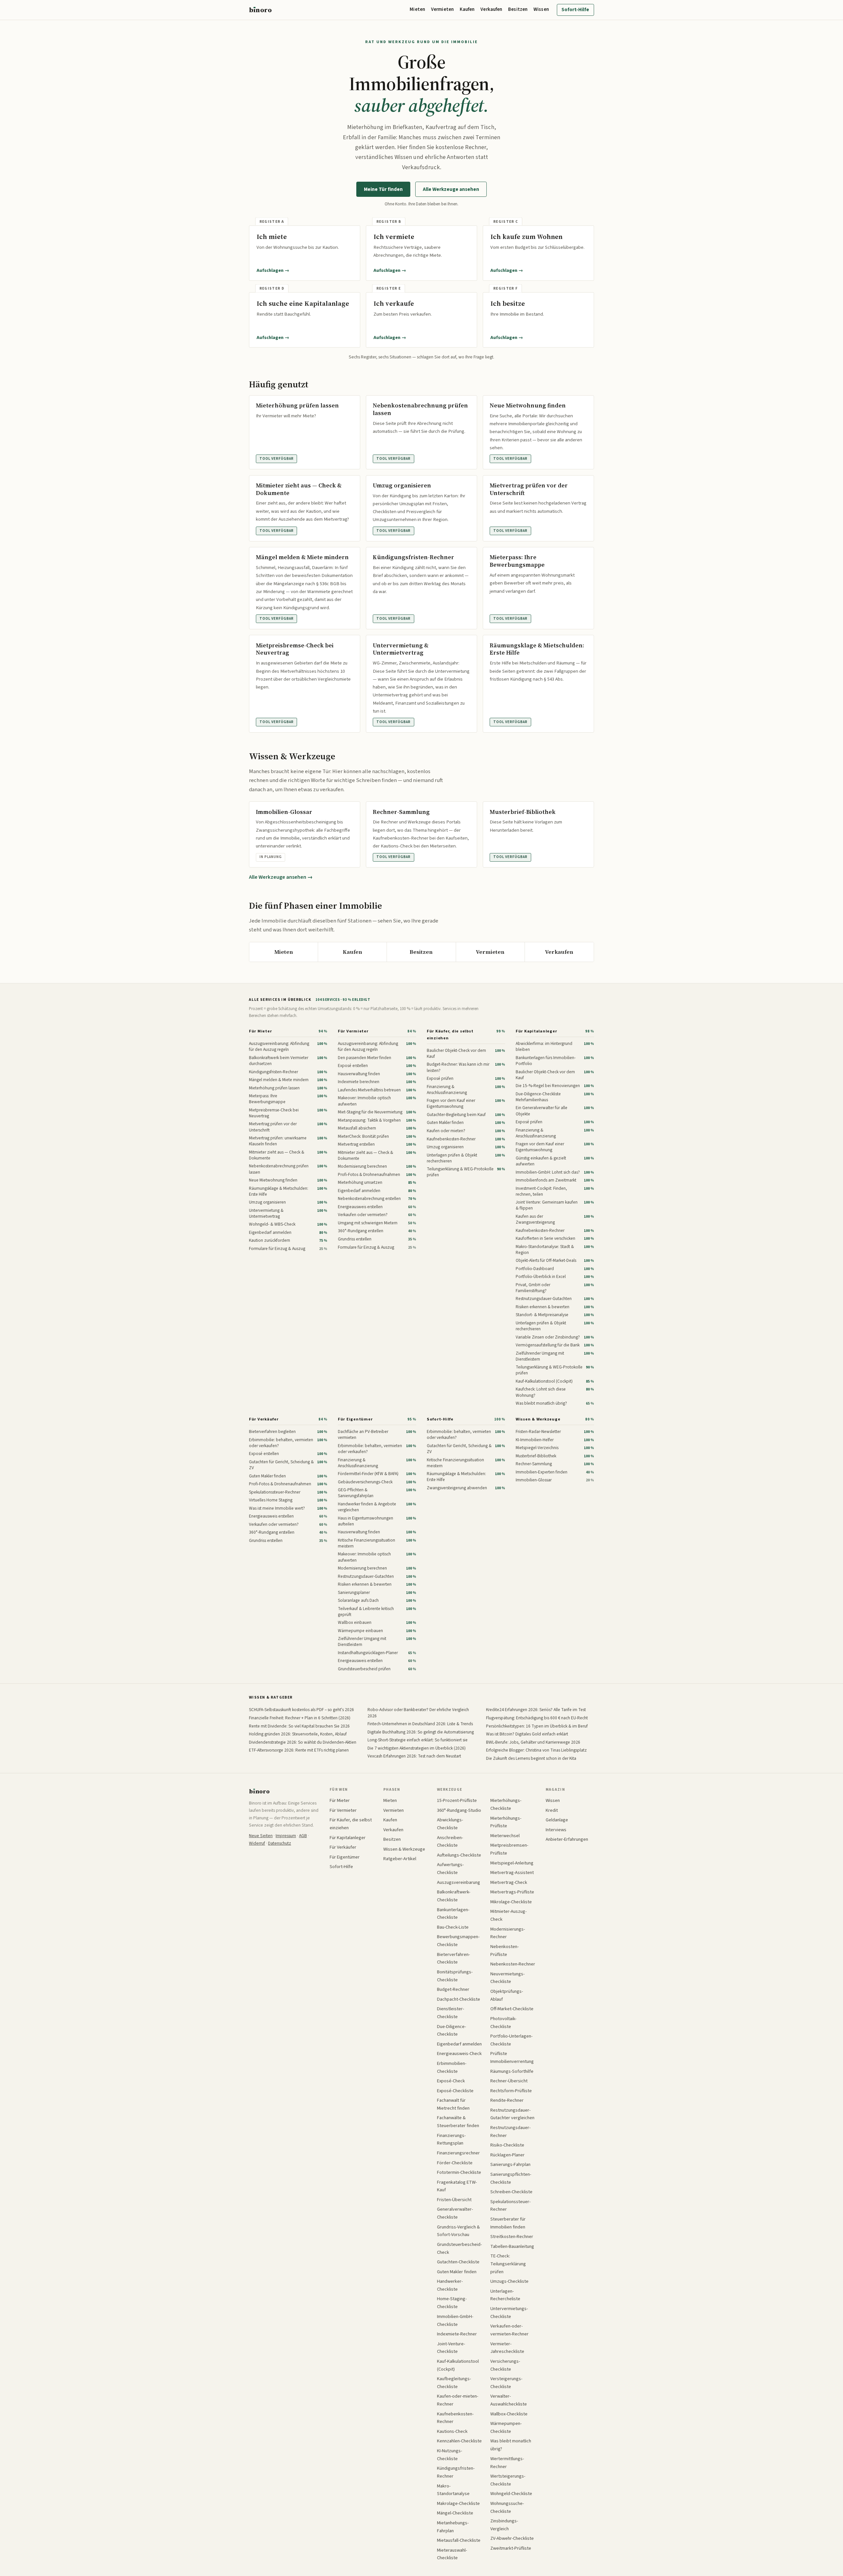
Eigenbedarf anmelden (459, 2044)
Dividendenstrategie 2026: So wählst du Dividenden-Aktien (303, 1742)
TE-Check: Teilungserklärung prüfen (508, 2264)
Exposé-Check (451, 2081)
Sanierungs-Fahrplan (510, 2164)
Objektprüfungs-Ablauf (507, 1995)
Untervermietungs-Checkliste (509, 2313)
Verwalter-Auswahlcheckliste (509, 2400)
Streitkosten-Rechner (512, 2237)
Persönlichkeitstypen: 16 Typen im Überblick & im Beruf (537, 1726)
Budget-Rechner (453, 1989)
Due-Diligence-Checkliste (451, 2030)
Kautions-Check (452, 2431)
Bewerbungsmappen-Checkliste (458, 1941)
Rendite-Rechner (507, 2100)
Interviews (556, 1830)
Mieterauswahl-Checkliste (452, 2554)
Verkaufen (491, 9)
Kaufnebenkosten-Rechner (455, 2418)
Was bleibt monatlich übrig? (511, 2445)
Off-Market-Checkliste (512, 2009)
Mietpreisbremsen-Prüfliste (509, 1849)
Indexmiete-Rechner (457, 2334)
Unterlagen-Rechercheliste (505, 2295)
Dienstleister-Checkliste (450, 2013)
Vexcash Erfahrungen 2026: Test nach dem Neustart (414, 1756)
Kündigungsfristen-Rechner (456, 2472)
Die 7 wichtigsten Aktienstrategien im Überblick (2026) (417, 1748)
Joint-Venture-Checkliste (451, 2348)
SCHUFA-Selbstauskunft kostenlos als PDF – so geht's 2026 (301, 1710)
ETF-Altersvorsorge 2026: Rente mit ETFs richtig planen (299, 1750)
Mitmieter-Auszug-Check (508, 1915)
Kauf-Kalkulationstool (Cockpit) (458, 2365)
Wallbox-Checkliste (509, 2414)
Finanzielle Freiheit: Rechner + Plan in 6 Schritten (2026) (300, 1718)
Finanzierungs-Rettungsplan (451, 2139)
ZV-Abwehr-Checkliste (512, 2538)
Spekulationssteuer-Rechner (510, 2206)
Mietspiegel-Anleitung (512, 1863)
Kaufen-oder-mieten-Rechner (458, 2400)
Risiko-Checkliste (507, 2145)
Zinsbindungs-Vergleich (504, 2525)
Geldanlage (557, 1820)
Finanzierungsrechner (458, 2153)
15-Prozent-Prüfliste (457, 1800)
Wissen (541, 9)
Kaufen (467, 9)
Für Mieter (260, 1031)
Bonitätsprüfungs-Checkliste (455, 1976)
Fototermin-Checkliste (459, 2172)
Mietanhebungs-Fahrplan (453, 2527)
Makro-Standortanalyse (453, 2490)
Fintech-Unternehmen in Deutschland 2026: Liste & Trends (420, 1724)
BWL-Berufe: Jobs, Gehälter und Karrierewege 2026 (533, 1742)
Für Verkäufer (264, 1419)
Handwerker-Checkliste (450, 2285)
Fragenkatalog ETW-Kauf (457, 2186)
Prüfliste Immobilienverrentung (512, 2057)
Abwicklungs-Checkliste (450, 1824)
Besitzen (518, 9)
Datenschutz (280, 1843)
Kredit (552, 1810)
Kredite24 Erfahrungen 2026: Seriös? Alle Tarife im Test (536, 1710)
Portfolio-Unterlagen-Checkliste (511, 2040)
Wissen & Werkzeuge (538, 1419)
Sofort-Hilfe (575, 10)
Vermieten (442, 9)
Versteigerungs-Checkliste (506, 2383)
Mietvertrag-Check (509, 1882)
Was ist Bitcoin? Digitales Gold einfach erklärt (527, 1734)
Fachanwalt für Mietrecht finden (453, 2104)
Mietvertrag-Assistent (512, 1873)
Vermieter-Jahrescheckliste (507, 2348)
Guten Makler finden (457, 2272)
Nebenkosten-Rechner (513, 1964)
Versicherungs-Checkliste (505, 2365)
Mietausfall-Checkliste (459, 2540)
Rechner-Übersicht (509, 2081)
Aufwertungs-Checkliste (450, 1869)
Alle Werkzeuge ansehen (451, 189)
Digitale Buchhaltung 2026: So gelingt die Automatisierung (421, 1732)
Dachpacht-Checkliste (459, 1999)
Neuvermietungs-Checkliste (507, 1978)
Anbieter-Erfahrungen (567, 1839)
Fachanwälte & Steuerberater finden (458, 2122)
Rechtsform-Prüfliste (511, 2091)
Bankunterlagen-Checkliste (453, 1914)
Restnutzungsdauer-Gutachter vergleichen (512, 2114)
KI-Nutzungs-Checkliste (449, 2455)
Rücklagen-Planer (507, 2155)
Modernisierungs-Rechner (508, 1933)
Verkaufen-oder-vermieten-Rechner (509, 2330)
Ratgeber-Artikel (400, 1859)
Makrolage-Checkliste (458, 2503)
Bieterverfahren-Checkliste (453, 1958)
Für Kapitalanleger (536, 1031)
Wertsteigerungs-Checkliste (508, 2480)
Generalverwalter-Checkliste (455, 2213)
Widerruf (257, 1843)
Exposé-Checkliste (455, 2091)
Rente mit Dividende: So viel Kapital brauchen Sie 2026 (299, 1726)
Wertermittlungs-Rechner (507, 2463)
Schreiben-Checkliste (511, 2192)
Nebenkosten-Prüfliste (504, 1951)
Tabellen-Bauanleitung (512, 2246)
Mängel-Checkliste (455, 2513)
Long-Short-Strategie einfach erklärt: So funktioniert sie (418, 1740)
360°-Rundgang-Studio (459, 1810)
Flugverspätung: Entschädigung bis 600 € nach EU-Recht (537, 1718)
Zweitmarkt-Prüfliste (511, 2548)
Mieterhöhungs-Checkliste (506, 1804)
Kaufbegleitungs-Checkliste (454, 2383)
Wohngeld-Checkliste (511, 2494)
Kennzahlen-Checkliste (459, 2441)
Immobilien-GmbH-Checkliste (455, 2320)
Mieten (417, 9)
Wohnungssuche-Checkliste (507, 2507)
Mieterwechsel (505, 1836)
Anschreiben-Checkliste (450, 1842)
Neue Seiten (261, 1836)
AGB (303, 1836)
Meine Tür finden (383, 189)
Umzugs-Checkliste (509, 2281)
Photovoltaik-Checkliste (503, 2023)
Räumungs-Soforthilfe (512, 2071)
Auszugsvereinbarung (459, 1882)
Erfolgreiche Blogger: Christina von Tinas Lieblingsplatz (536, 1750)
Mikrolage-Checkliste (511, 1902)
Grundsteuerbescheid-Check (459, 2248)
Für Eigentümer (355, 1419)
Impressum (286, 1836)
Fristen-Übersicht (454, 2200)
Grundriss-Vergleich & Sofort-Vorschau (458, 2231)
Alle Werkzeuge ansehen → (281, 877)
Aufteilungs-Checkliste (459, 1855)
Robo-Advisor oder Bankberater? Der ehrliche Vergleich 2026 (418, 1713)
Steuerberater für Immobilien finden (508, 2223)
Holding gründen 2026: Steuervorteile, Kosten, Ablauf (298, 1734)
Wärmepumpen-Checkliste (506, 2427)
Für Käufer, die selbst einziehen (450, 1035)
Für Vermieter (353, 1031)
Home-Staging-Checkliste (452, 2303)
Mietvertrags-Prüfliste (512, 1892)
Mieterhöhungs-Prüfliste (506, 1822)
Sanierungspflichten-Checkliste (511, 2178)
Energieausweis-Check (459, 2054)
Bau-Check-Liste (453, 1927)
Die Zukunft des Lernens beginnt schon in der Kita (531, 1758)
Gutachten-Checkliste (458, 2262)
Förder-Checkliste (455, 2163)
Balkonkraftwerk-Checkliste (454, 1896)
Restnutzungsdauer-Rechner (510, 2132)
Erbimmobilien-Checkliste (452, 2067)
